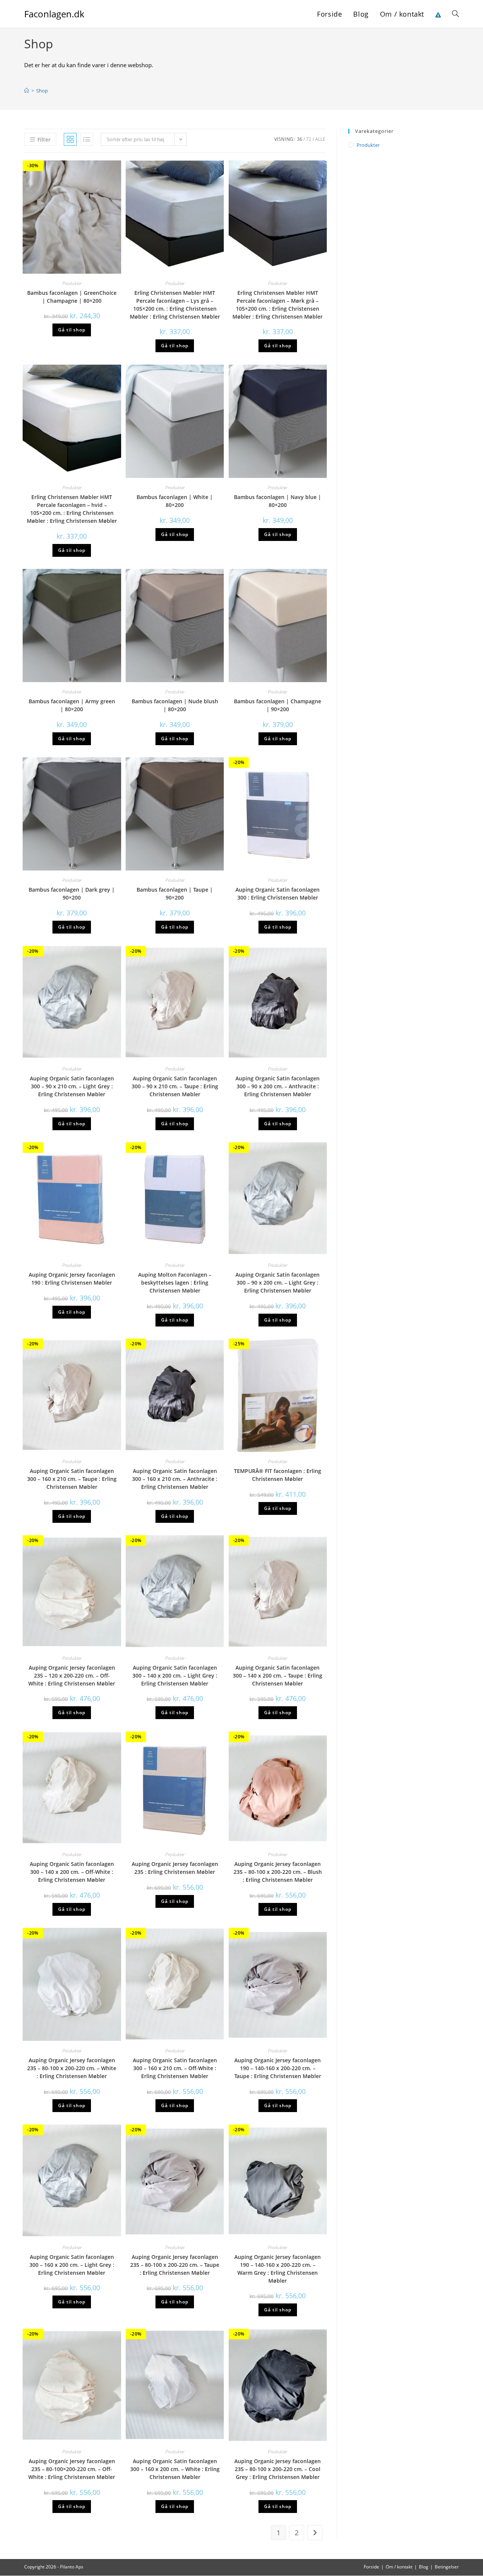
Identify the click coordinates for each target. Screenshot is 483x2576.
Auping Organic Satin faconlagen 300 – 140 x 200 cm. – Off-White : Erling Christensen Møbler (72, 1872)
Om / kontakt (399, 2567)
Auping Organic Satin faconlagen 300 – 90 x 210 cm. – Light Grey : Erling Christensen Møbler (72, 1086)
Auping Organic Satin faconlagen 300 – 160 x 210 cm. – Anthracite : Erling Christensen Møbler (175, 1479)
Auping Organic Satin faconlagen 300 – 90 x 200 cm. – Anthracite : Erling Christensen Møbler (278, 1086)
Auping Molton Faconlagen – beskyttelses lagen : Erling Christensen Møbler (175, 1283)
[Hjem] (27, 91)
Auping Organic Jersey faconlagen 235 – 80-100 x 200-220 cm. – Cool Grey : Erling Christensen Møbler (278, 2469)
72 (309, 139)
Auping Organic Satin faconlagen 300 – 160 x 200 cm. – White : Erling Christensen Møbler (175, 2469)
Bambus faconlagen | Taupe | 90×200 (175, 894)
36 (300, 139)
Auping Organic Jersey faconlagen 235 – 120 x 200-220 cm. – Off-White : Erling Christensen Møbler (72, 1675)
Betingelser (447, 2567)
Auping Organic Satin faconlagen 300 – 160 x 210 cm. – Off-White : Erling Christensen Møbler (175, 2068)
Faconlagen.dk (54, 14)
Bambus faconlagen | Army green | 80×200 (72, 705)
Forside (371, 2567)
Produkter (72, 283)
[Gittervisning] (70, 139)
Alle (320, 139)
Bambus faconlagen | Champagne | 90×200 (278, 705)
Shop (42, 91)
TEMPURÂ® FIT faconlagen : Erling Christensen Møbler (278, 1475)
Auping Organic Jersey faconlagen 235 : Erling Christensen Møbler (175, 1868)
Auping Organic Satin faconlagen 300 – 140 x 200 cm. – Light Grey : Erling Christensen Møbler (175, 1675)
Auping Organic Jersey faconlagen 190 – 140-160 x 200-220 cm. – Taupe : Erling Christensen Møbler (278, 2068)
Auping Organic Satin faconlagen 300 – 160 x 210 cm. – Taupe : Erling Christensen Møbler (72, 1479)
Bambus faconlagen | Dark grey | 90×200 (72, 894)
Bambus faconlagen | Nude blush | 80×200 (175, 705)
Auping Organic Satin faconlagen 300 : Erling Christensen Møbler (278, 894)
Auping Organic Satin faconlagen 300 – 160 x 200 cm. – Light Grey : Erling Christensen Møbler (72, 2265)
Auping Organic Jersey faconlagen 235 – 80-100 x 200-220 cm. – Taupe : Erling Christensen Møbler (175, 2265)
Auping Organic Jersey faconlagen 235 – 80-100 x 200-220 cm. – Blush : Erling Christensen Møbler (278, 1872)
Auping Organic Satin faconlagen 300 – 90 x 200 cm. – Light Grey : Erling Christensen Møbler (278, 1283)
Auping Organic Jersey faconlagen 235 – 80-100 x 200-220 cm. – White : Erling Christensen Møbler (72, 2068)
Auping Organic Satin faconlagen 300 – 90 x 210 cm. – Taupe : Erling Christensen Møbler (175, 1086)
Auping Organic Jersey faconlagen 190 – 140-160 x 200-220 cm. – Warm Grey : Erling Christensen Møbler (278, 2269)
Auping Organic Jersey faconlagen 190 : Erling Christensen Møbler (72, 1279)
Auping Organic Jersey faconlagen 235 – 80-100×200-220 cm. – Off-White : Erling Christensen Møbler (72, 2469)
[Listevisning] (87, 139)
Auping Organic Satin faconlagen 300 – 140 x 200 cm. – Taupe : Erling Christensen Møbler (278, 1675)
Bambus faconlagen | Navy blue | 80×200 (278, 501)
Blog (424, 2567)
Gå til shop (72, 330)
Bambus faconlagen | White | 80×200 (175, 501)
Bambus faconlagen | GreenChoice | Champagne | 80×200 (72, 297)
